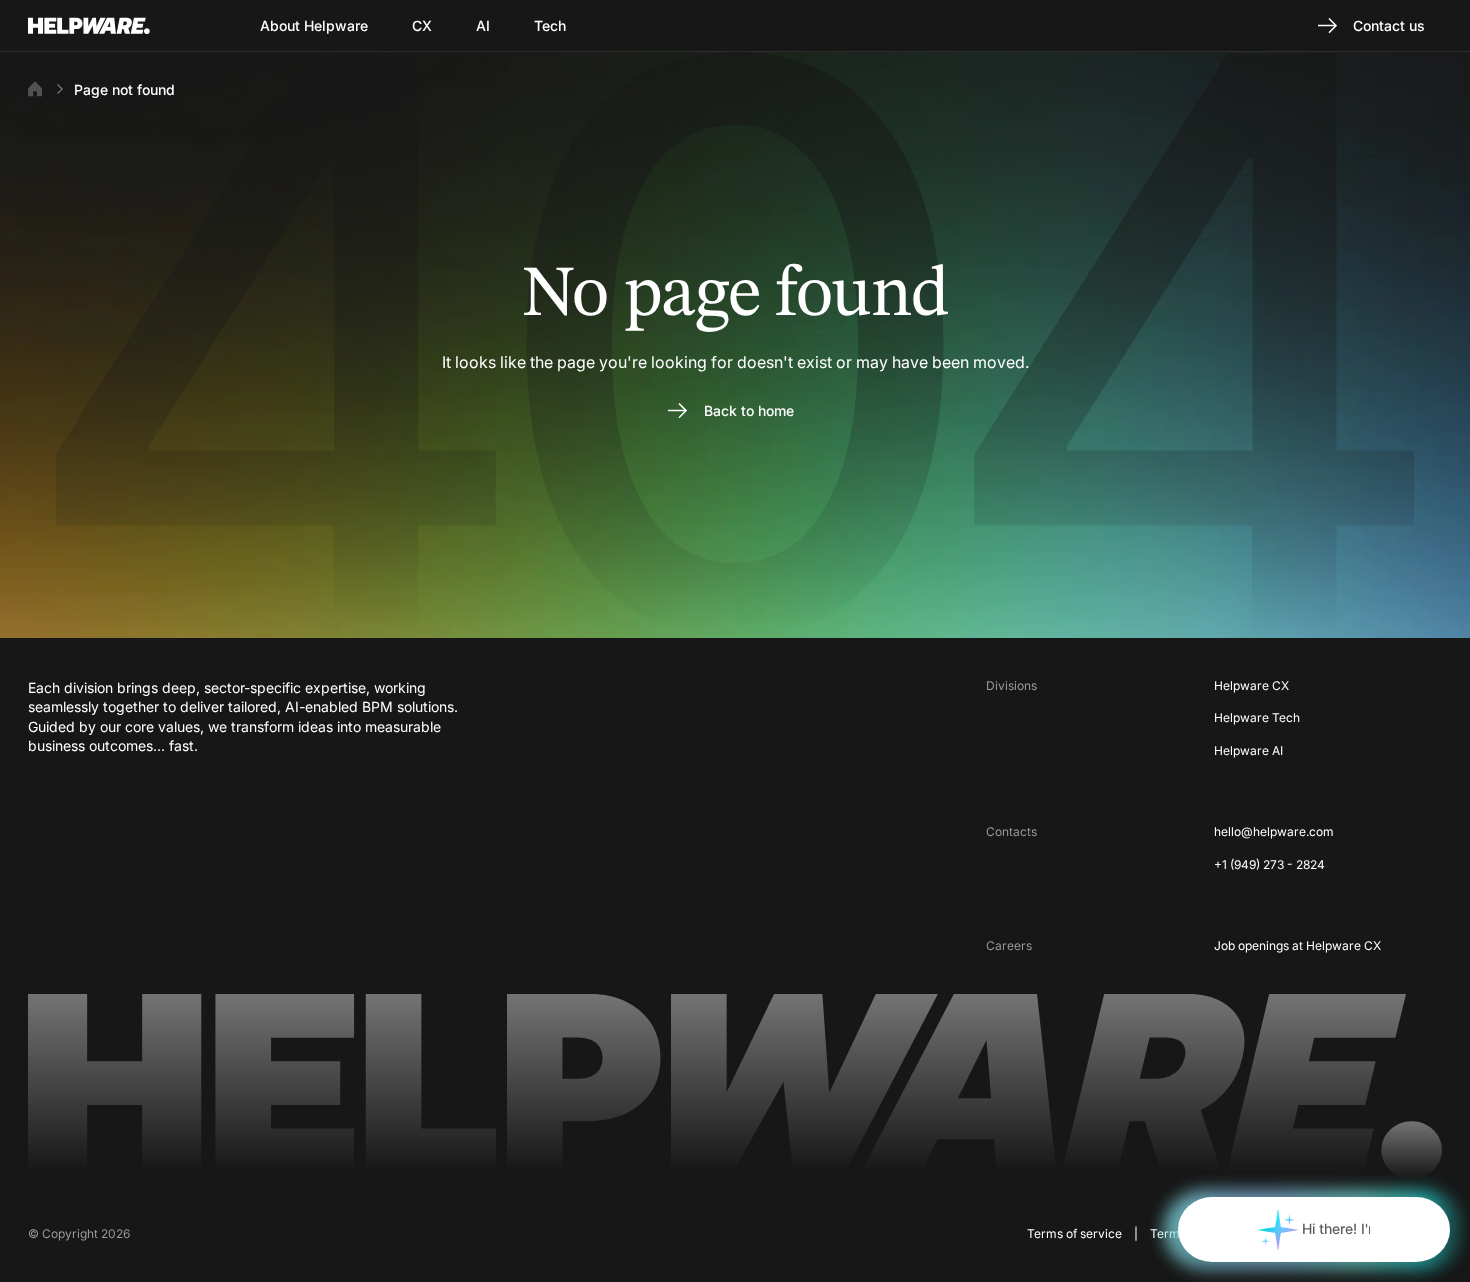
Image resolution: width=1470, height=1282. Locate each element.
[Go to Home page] (114, 26)
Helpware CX (1251, 685)
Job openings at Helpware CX (1297, 945)
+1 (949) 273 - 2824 (1269, 864)
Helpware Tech (1257, 717)
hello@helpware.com (1274, 831)
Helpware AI (1248, 750)
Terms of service (1074, 1233)
